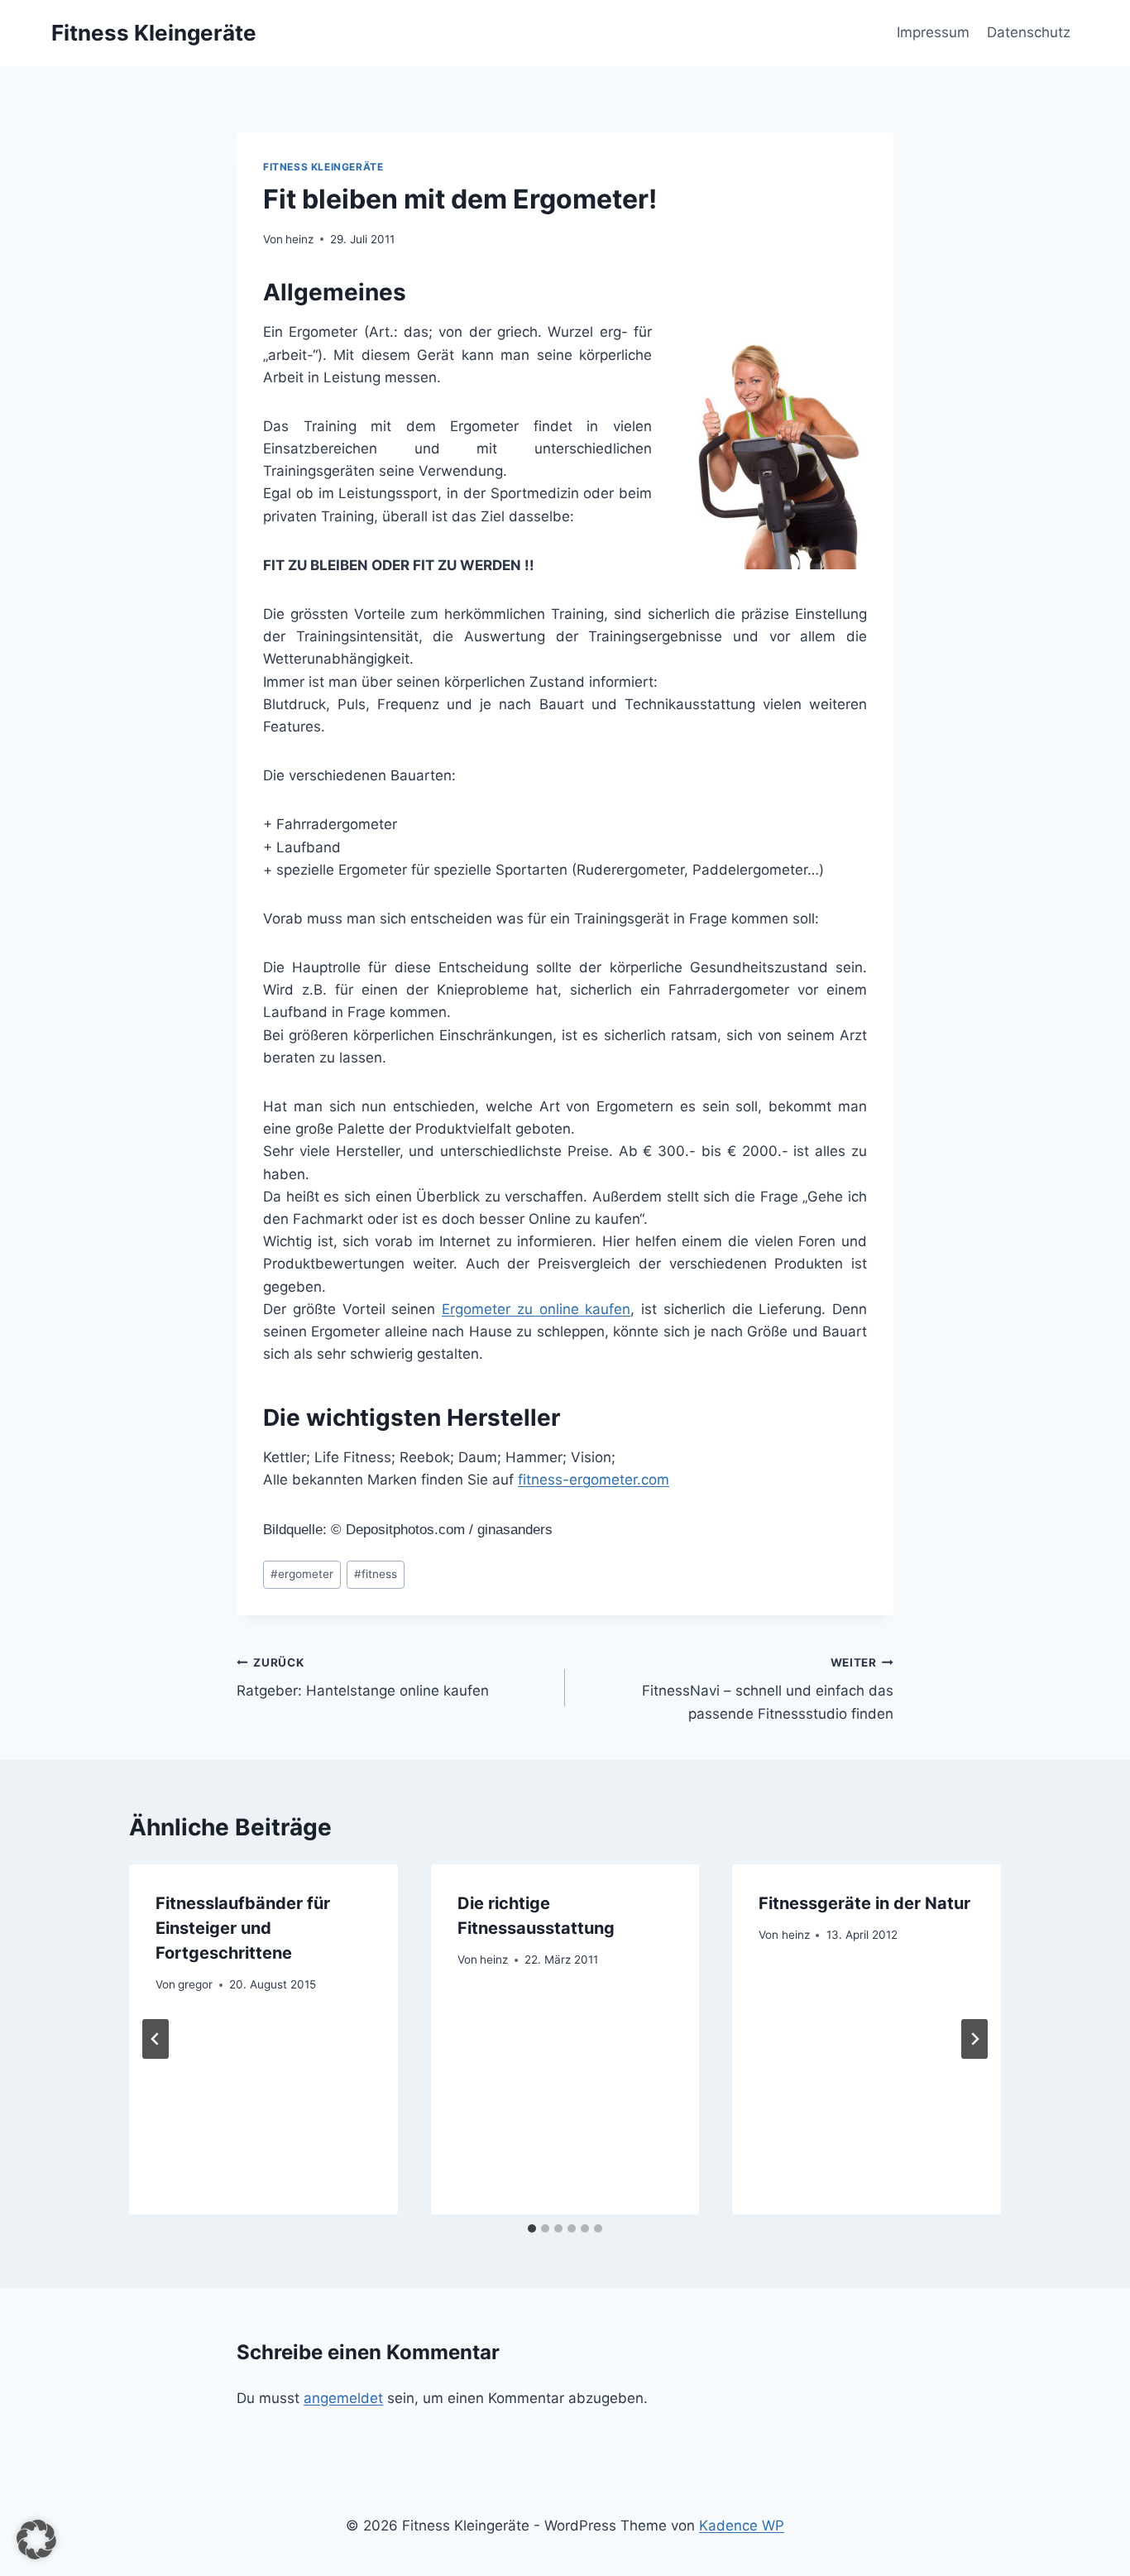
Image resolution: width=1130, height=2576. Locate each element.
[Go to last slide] (156, 2039)
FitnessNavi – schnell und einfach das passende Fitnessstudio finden (768, 1689)
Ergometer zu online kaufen (536, 1309)
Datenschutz (1029, 32)
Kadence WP (742, 2526)
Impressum (933, 32)
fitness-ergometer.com (594, 1480)
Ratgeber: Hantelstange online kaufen (363, 1678)
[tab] (532, 2228)
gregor (195, 1984)
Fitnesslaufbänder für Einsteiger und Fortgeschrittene (243, 1928)
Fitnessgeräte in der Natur (864, 1903)
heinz (299, 239)
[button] (36, 2540)
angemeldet (343, 2398)
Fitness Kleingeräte (323, 167)
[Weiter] (974, 2039)
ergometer (302, 1574)
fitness (376, 1574)
